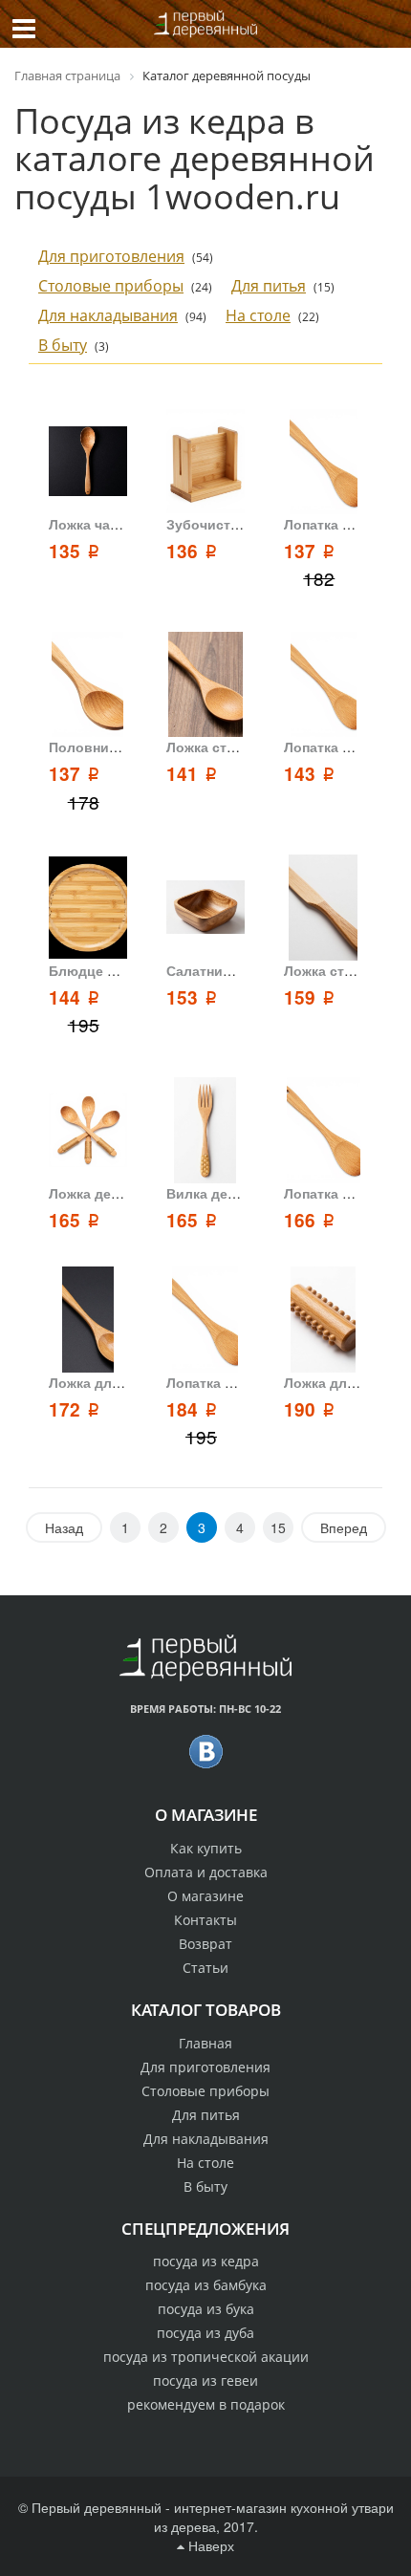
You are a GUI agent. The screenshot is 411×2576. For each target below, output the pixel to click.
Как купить (206, 1848)
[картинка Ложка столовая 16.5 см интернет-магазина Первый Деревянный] (205, 685)
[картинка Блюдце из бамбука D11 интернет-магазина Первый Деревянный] (88, 908)
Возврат (205, 1944)
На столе (258, 315)
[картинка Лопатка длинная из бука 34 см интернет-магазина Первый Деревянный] (205, 1320)
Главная (205, 2043)
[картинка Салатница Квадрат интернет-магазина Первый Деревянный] (205, 908)
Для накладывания (108, 315)
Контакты (205, 1920)
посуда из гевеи (205, 2381)
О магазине (205, 1896)
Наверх (209, 2545)
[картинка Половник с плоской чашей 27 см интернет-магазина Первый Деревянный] (88, 685)
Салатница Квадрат (233, 970)
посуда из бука (206, 2309)
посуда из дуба (205, 2333)
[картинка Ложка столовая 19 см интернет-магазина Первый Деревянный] (323, 908)
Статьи (205, 1968)
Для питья (269, 286)
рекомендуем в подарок (206, 2404)
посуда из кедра (206, 2261)
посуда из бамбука (206, 2285)
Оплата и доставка (206, 1872)
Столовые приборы (111, 286)
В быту (63, 345)
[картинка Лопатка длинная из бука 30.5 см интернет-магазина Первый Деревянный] (323, 462)
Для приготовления (111, 256)
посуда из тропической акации (206, 2357)
